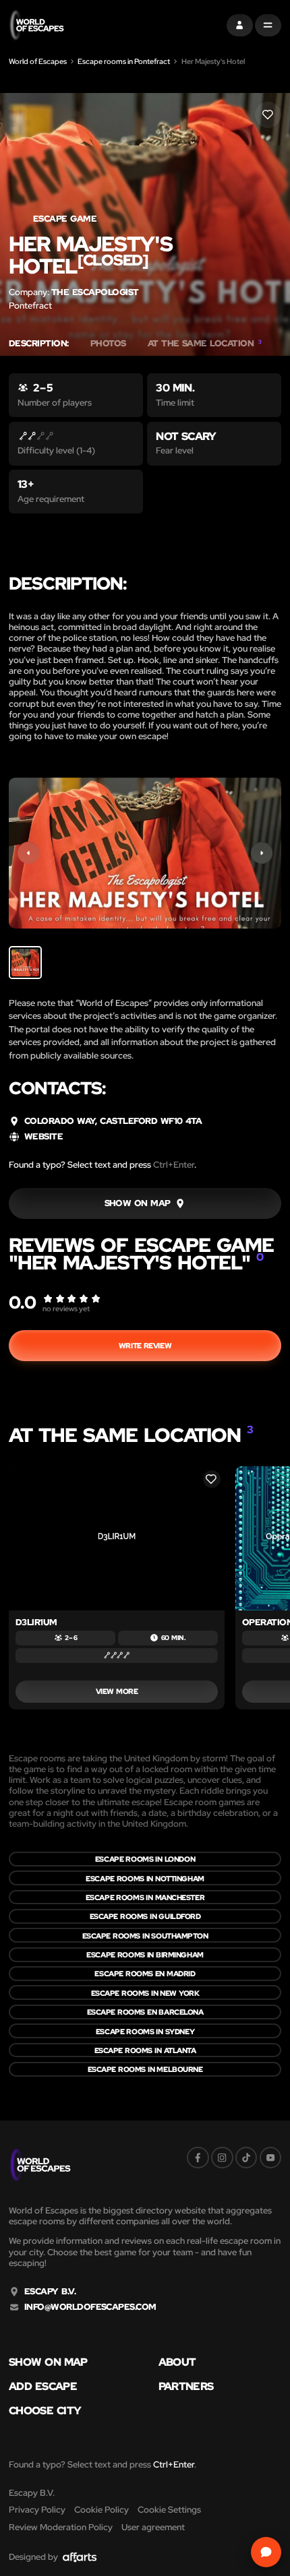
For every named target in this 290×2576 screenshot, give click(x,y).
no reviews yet (66, 1308)
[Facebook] (198, 2158)
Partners (186, 2386)
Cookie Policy (101, 2510)
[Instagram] (222, 2158)
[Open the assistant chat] (266, 2552)
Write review (145, 1345)
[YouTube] (271, 2158)
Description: (39, 344)
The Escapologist (95, 292)
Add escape (43, 2386)
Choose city (45, 2410)
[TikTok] (246, 2158)
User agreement (153, 2527)
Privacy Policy (37, 2510)
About (177, 2362)
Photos (108, 344)
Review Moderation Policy (61, 2527)
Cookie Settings (169, 2510)
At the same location (205, 344)
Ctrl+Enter (174, 1165)
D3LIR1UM (36, 1622)
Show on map (48, 2362)
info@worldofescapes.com (90, 2307)
